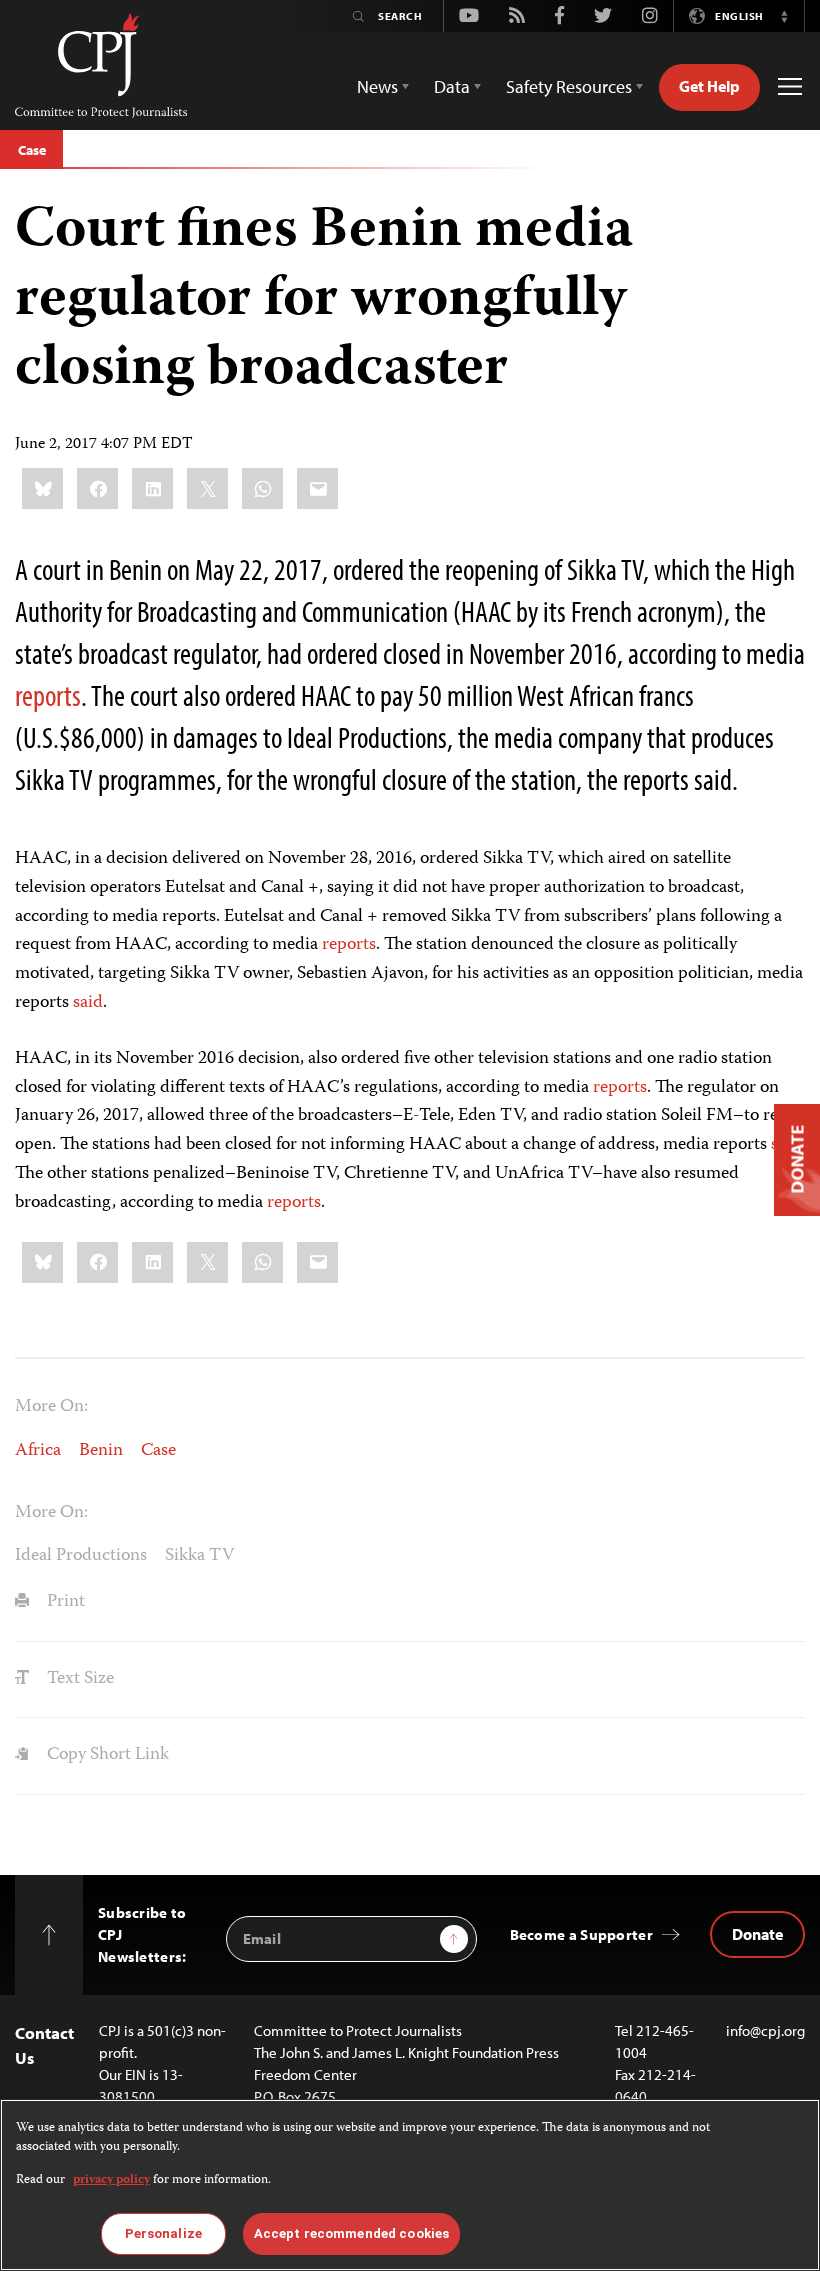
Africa (38, 1451)
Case (31, 150)
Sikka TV (199, 1556)
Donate (757, 1934)
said (88, 1003)
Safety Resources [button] (569, 86)
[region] (410, 2185)
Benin (101, 1451)
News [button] (377, 86)
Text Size (78, 1679)
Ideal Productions (81, 1556)
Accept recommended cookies (351, 2233)
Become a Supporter (581, 1934)
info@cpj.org (765, 2030)
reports (48, 695)
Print (64, 1602)
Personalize (163, 2233)
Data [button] (452, 86)
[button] (784, 16)
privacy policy (111, 2180)
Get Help (709, 86)
